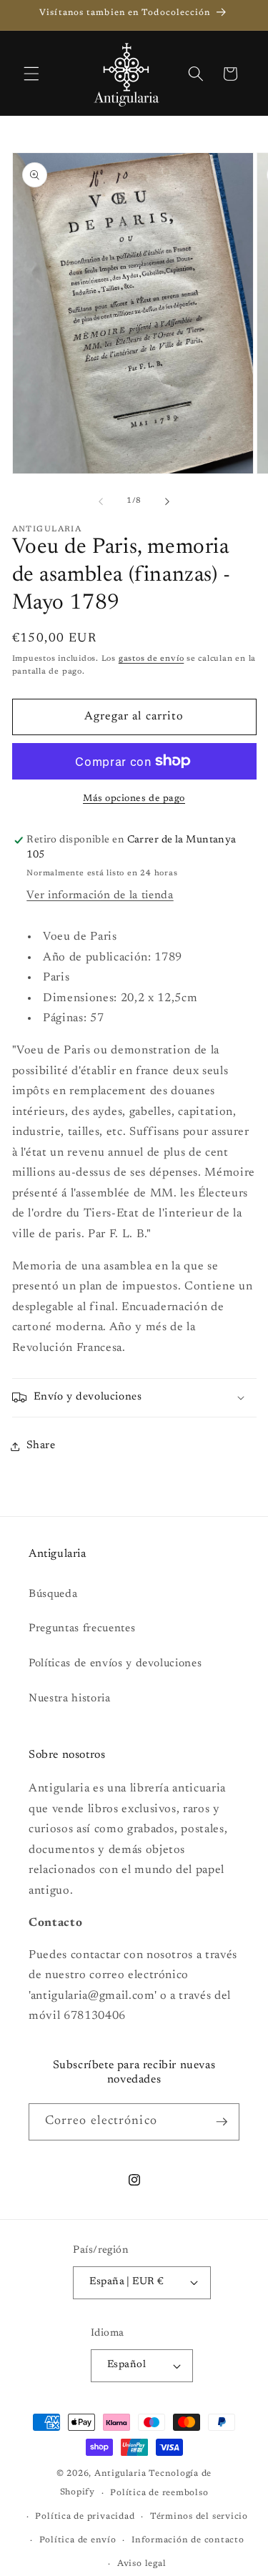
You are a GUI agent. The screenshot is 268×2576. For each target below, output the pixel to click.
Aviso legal (142, 2564)
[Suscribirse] (222, 2122)
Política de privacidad (85, 2517)
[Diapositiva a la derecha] (167, 501)
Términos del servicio (199, 2517)
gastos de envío (152, 659)
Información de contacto (188, 2540)
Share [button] (41, 1446)
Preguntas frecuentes (82, 1629)
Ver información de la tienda (100, 896)
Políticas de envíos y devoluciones (115, 1664)
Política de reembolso (159, 2493)
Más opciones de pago (134, 798)
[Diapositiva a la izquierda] (101, 501)
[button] (31, 74)
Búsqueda (53, 1594)
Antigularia (120, 2474)
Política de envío (78, 2540)
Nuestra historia (70, 1699)
